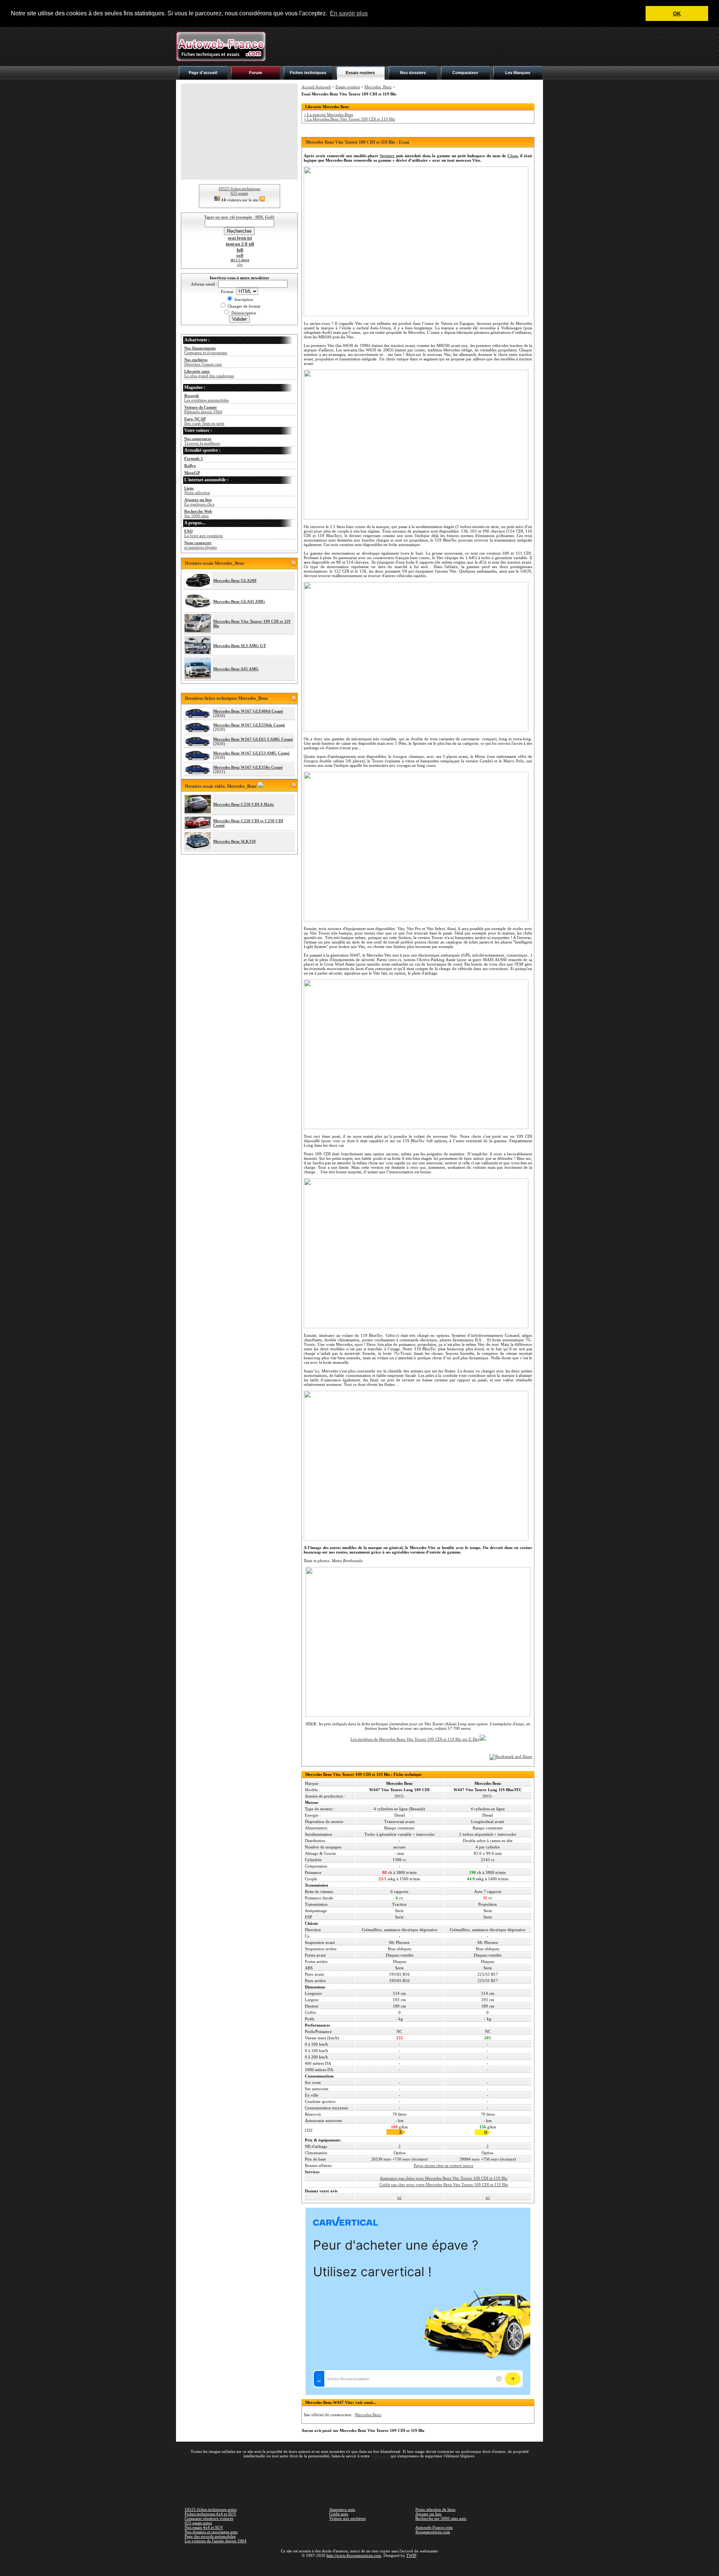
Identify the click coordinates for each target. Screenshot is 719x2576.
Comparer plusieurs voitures (209, 2518)
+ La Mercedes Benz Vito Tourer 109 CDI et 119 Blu (349, 119)
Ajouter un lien (428, 2514)
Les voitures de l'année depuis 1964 (216, 2541)
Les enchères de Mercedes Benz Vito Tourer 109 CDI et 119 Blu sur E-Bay (415, 1739)
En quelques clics (199, 502)
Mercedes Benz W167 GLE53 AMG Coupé (251, 753)
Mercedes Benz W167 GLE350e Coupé (248, 767)
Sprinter (387, 156)
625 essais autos (198, 2523)
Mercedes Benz (368, 2415)
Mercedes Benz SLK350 (234, 841)
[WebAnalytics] (359, 2566)
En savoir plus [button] (349, 13)
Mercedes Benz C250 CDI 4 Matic (244, 804)
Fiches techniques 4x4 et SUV (210, 2514)
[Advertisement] (407, 46)
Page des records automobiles (210, 2536)
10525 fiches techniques (239, 189)
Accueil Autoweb (316, 87)
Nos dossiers (413, 73)
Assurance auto (342, 2509)
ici (399, 2197)
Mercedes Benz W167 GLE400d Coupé (248, 711)
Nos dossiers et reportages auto (211, 2532)
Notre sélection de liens (435, 2509)
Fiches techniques (308, 73)
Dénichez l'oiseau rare (203, 362)
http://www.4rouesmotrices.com (354, 2555)
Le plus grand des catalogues (209, 374)
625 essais (239, 193)
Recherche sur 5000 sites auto (441, 2518)
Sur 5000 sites (198, 513)
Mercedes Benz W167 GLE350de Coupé (249, 725)
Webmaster (380, 2456)
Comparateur (465, 73)
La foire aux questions (204, 533)
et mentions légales (201, 545)
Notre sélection (197, 490)
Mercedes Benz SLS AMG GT (239, 646)
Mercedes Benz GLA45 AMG (239, 601)
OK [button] (677, 13)
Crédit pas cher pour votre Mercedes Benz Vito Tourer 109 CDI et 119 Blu (444, 2185)
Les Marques (518, 73)
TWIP (411, 2555)
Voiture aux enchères (347, 2518)
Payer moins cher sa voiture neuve (444, 2165)
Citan (512, 156)
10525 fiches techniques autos (211, 2509)
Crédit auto (339, 2514)
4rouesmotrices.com (433, 2532)
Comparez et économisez (206, 350)
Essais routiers (360, 73)
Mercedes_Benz (378, 87)
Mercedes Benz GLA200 (235, 580)
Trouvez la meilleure (202, 441)
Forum (256, 73)
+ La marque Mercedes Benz (328, 115)
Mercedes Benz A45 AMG (236, 669)
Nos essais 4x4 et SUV (204, 2527)
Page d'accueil (203, 73)
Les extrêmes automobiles (207, 398)
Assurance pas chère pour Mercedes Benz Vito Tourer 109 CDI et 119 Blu (444, 2178)
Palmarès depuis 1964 (203, 409)
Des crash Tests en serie (204, 421)
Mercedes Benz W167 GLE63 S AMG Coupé (253, 739)
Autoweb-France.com (434, 2527)
